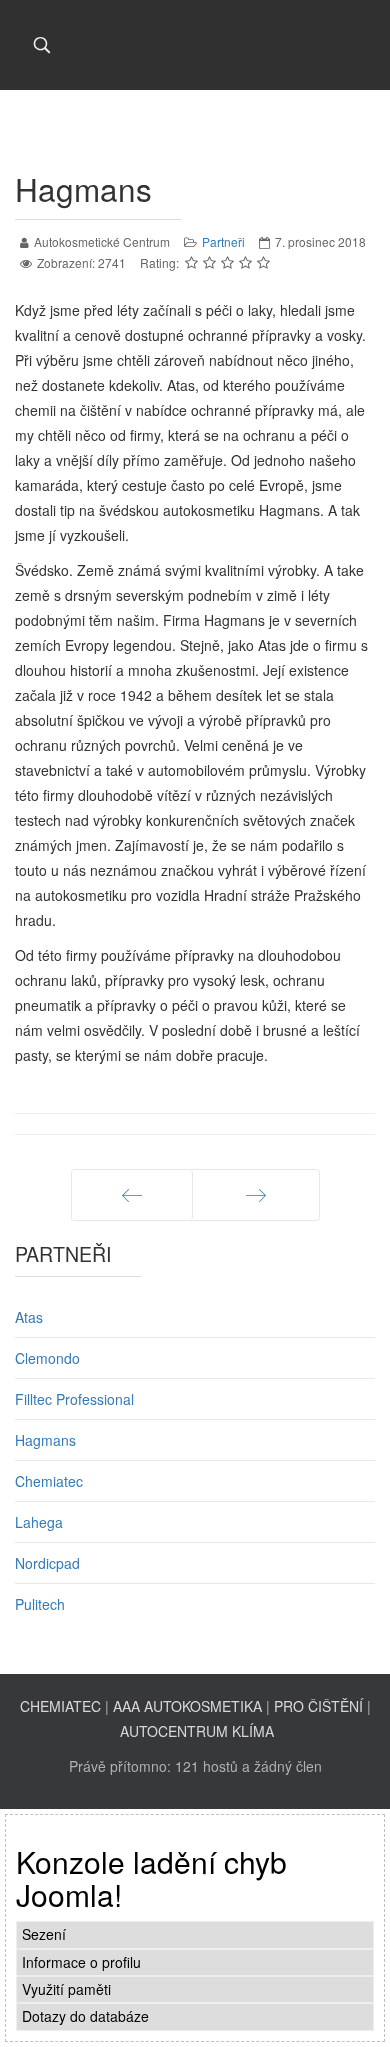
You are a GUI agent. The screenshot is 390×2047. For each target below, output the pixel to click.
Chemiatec (49, 1481)
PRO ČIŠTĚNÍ (318, 1706)
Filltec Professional (74, 1399)
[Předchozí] (132, 1195)
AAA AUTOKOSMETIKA (187, 1706)
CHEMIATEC (60, 1706)
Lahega (39, 1522)
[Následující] (256, 1195)
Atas (29, 1317)
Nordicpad (47, 1563)
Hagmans (45, 1440)
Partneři (223, 241)
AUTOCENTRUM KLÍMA (197, 1731)
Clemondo (47, 1358)
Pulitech (40, 1604)
